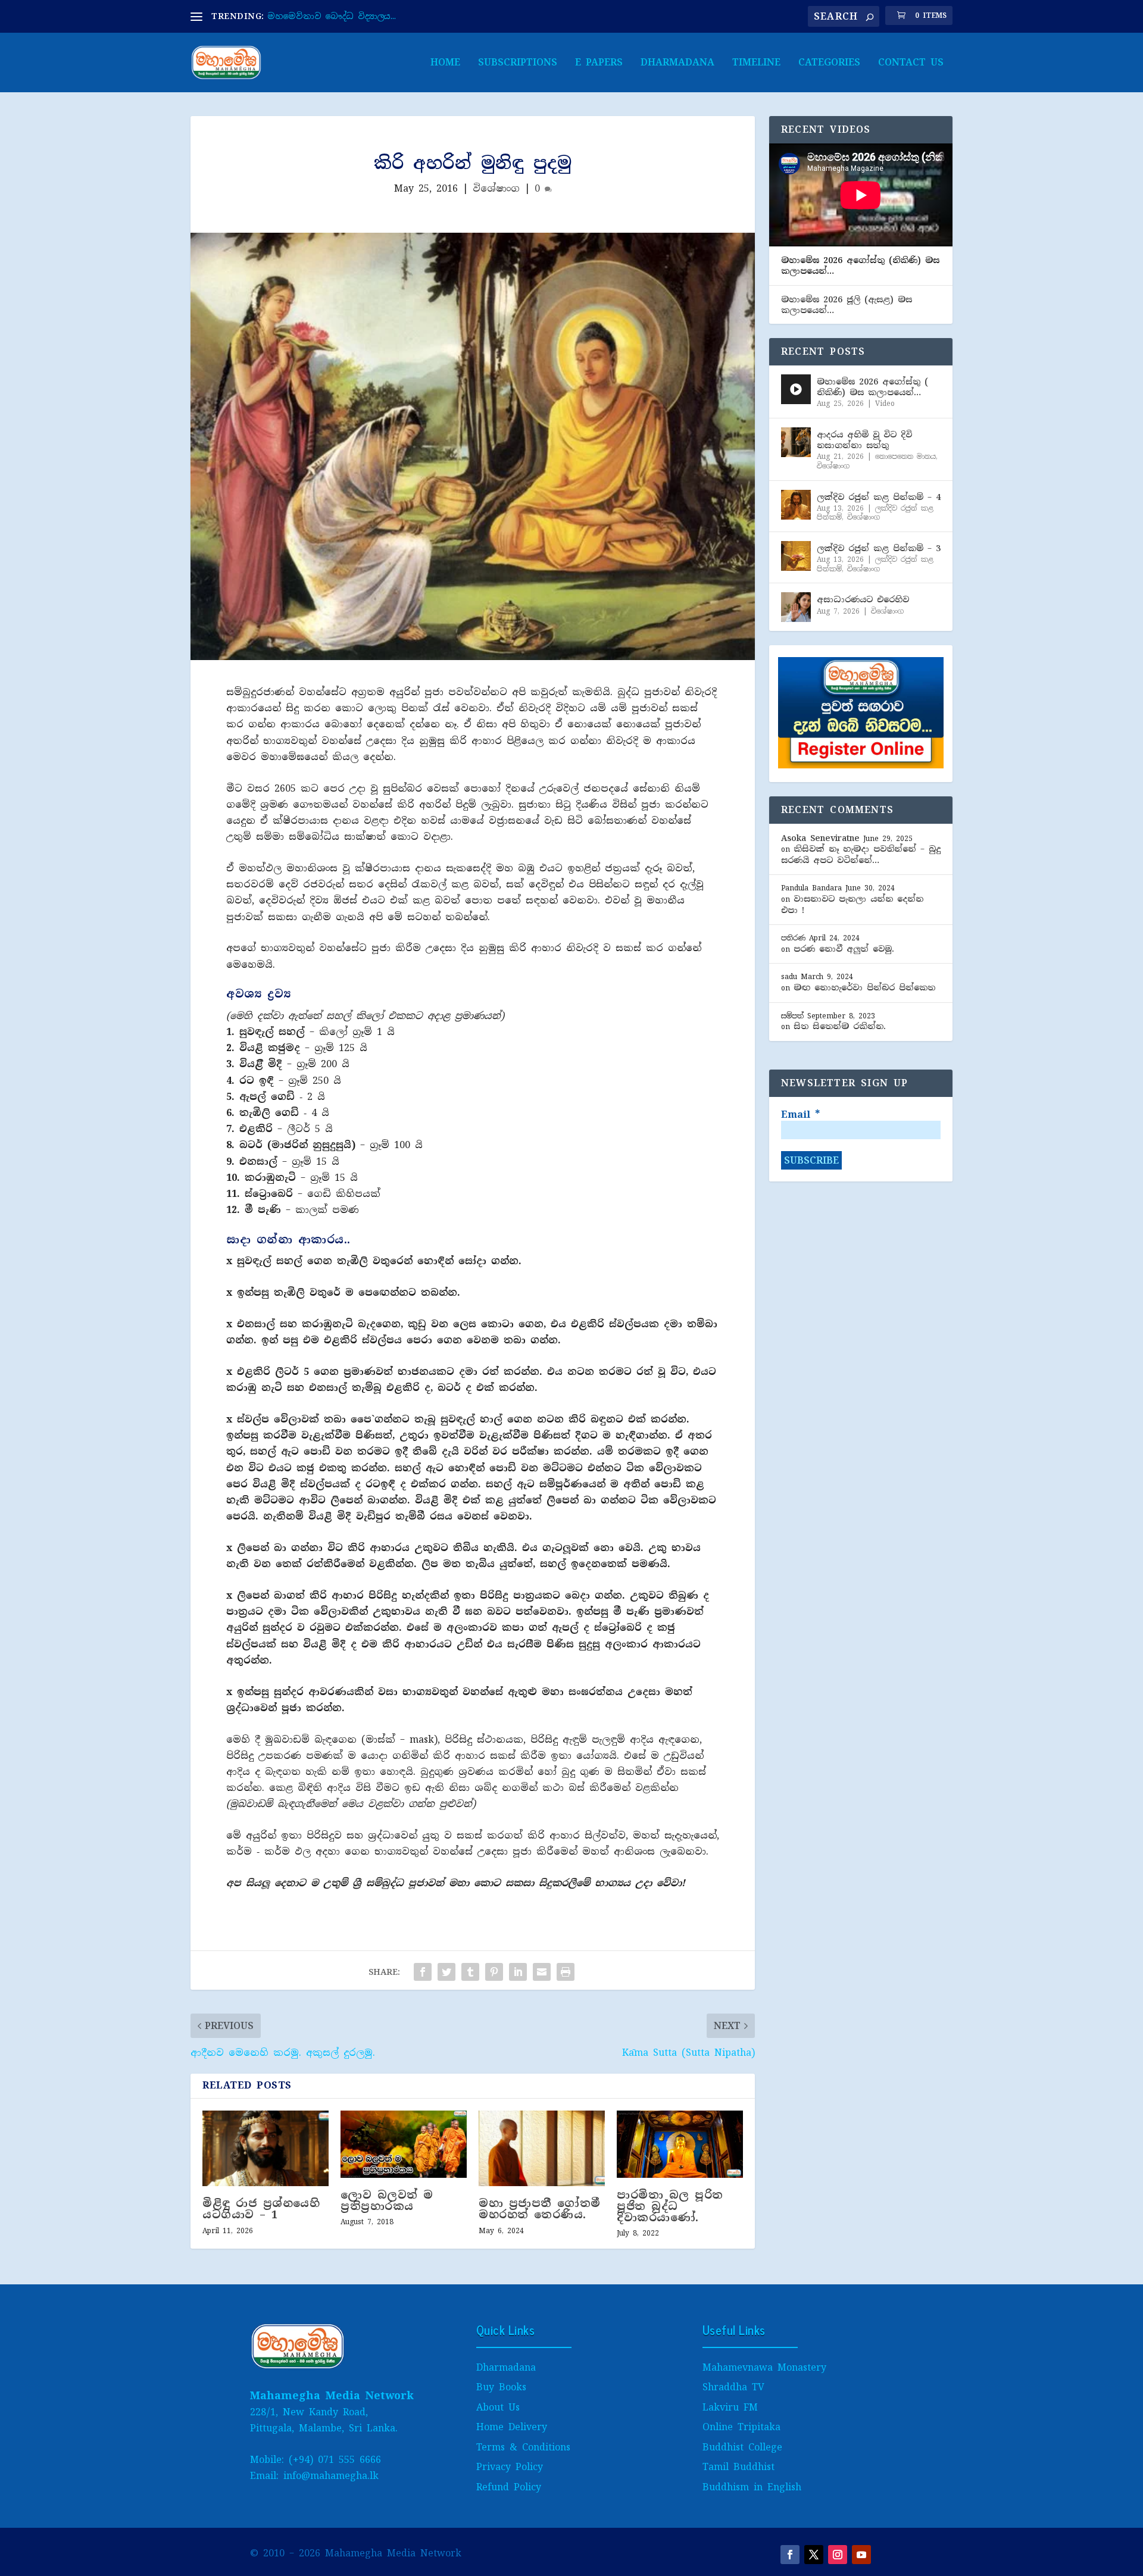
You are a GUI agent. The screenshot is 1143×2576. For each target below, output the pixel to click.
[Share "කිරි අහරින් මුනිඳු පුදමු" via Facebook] (423, 1972)
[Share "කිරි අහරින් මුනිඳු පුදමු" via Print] (566, 1972)
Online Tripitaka (741, 2427)
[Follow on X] (814, 2555)
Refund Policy (509, 2487)
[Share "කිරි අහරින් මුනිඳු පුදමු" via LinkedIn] (518, 1972)
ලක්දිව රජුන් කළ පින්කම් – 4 (879, 497)
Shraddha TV (733, 2387)
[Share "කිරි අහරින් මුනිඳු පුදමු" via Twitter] (446, 1972)
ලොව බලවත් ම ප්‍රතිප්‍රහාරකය (387, 2201)
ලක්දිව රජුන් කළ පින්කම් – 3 (879, 548)
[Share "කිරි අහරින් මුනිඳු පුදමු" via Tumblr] (470, 1972)
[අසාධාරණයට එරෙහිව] (796, 607)
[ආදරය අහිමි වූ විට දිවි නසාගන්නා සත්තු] (796, 442)
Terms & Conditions (523, 2447)
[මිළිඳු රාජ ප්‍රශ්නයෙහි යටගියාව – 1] (266, 2148)
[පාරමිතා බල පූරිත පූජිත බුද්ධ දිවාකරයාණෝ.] (680, 2144)
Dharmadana (677, 63)
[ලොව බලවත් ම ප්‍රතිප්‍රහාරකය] (404, 2144)
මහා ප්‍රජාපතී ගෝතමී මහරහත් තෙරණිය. (540, 2209)
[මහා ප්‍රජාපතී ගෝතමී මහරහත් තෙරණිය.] (542, 2148)
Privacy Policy (510, 2467)
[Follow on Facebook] (790, 2555)
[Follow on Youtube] (861, 2555)
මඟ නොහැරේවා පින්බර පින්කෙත (864, 987)
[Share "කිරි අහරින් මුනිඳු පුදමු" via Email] (542, 1972)
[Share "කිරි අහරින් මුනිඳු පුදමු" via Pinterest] (494, 1972)
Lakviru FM (730, 2407)
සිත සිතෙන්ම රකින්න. (840, 1026)
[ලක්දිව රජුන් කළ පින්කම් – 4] (796, 505)
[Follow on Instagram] (838, 2555)
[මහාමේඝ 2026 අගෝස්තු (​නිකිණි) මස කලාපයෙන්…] (796, 389)
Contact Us (911, 63)
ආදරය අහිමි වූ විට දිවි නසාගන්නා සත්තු (864, 440)
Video (885, 404)
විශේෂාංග (496, 188)
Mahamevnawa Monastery (764, 2367)
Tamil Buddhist (738, 2467)
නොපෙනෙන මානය (905, 457)
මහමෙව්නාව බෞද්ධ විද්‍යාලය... (332, 16)
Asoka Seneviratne (820, 838)
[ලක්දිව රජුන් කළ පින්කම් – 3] (796, 556)
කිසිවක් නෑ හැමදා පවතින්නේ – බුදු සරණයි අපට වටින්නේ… (861, 854)
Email (800, 1115)
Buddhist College (742, 2447)
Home (445, 63)
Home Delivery (512, 2427)
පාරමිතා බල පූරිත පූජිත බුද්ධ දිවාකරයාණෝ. (670, 2206)
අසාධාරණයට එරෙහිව (863, 599)
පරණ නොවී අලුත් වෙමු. (844, 949)
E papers (599, 63)
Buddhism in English (752, 2487)
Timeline (756, 63)
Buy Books (501, 2387)
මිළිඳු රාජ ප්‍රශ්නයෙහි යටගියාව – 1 (261, 2209)
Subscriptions (518, 63)
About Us (498, 2407)
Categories (829, 63)
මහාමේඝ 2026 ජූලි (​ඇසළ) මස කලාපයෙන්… (847, 305)
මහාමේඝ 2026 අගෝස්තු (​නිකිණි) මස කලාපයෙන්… (860, 265)
